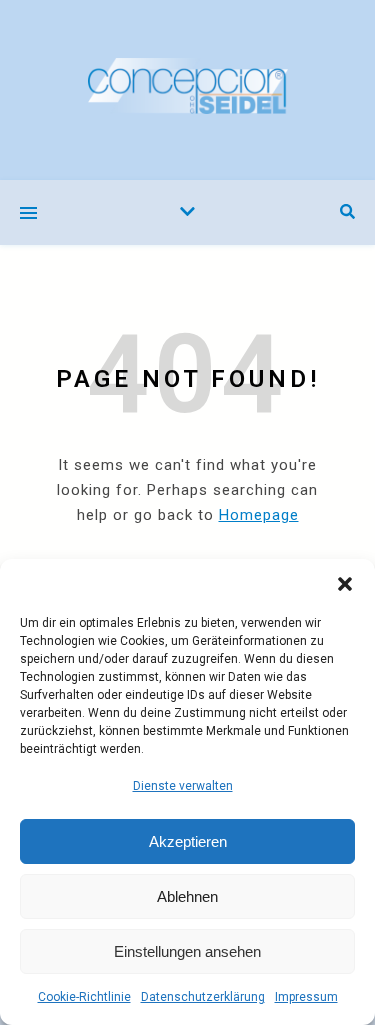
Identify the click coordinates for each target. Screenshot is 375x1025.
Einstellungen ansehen (187, 951)
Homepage (259, 515)
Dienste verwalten (183, 786)
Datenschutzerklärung (203, 997)
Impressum (306, 997)
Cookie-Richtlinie (84, 997)
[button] (345, 584)
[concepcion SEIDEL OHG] (187, 90)
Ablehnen (187, 896)
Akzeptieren (188, 841)
